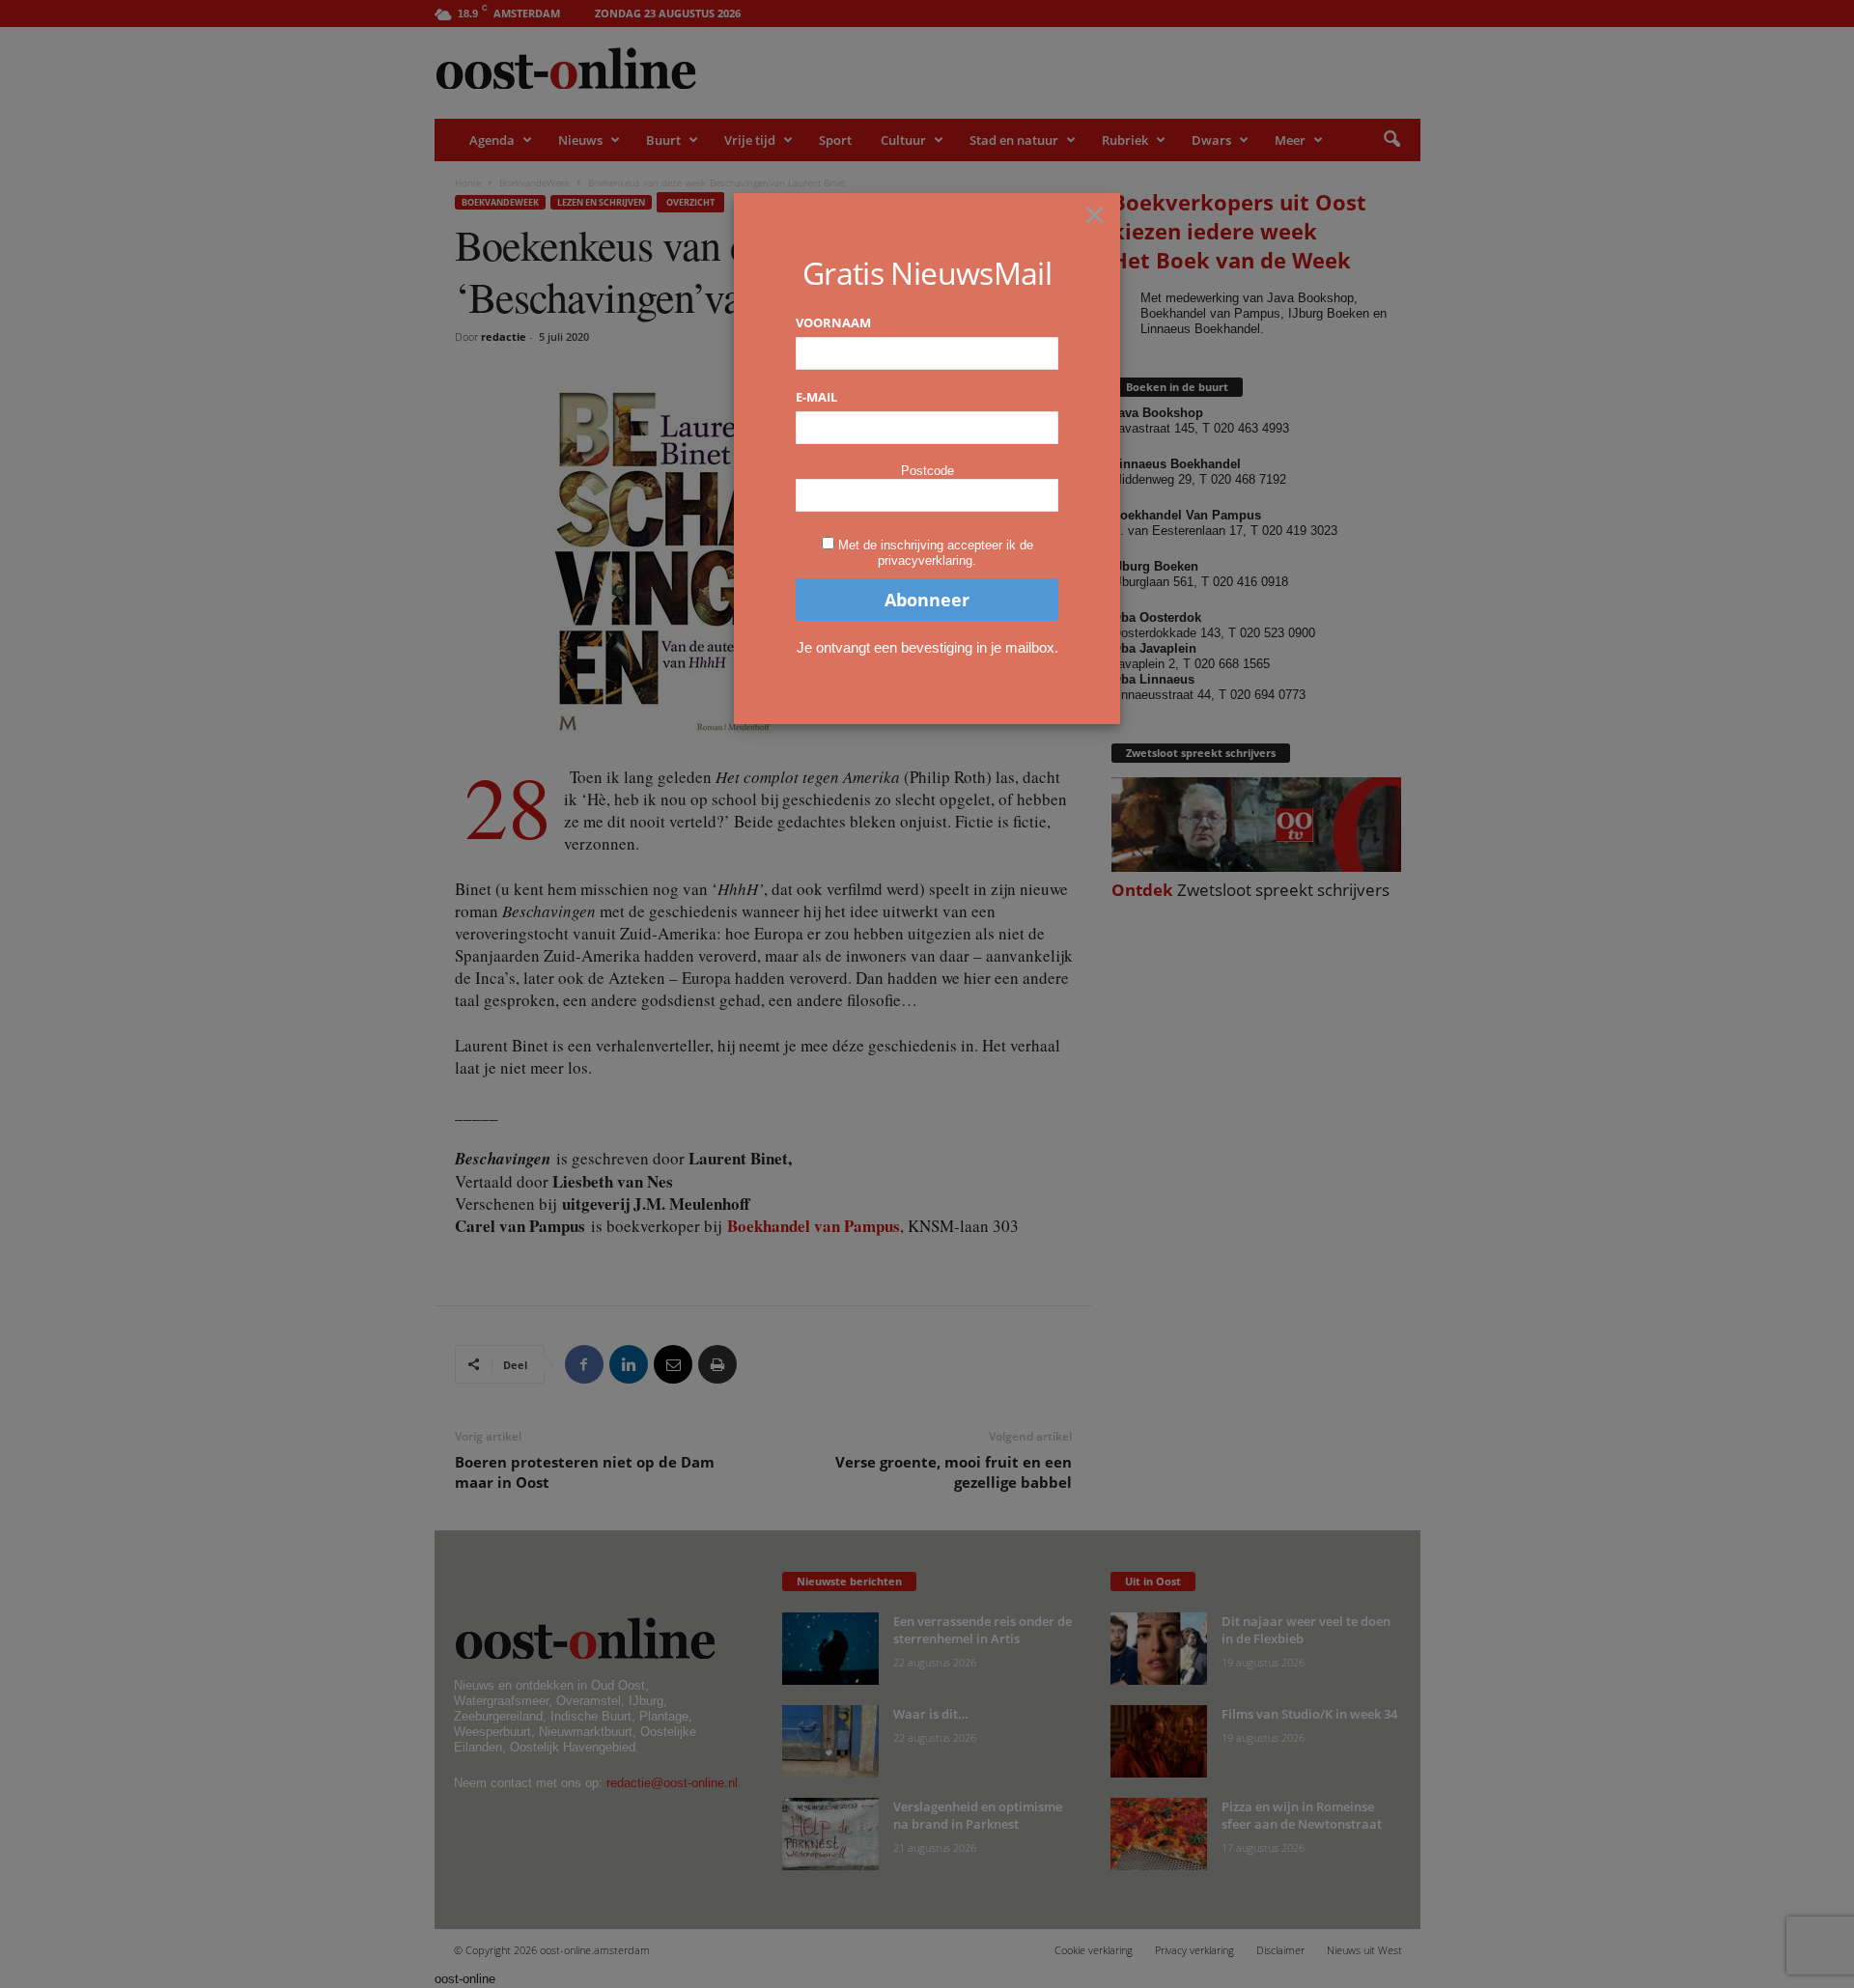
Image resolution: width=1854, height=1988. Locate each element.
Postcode (927, 471)
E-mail (816, 397)
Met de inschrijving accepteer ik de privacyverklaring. (936, 553)
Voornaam (833, 322)
